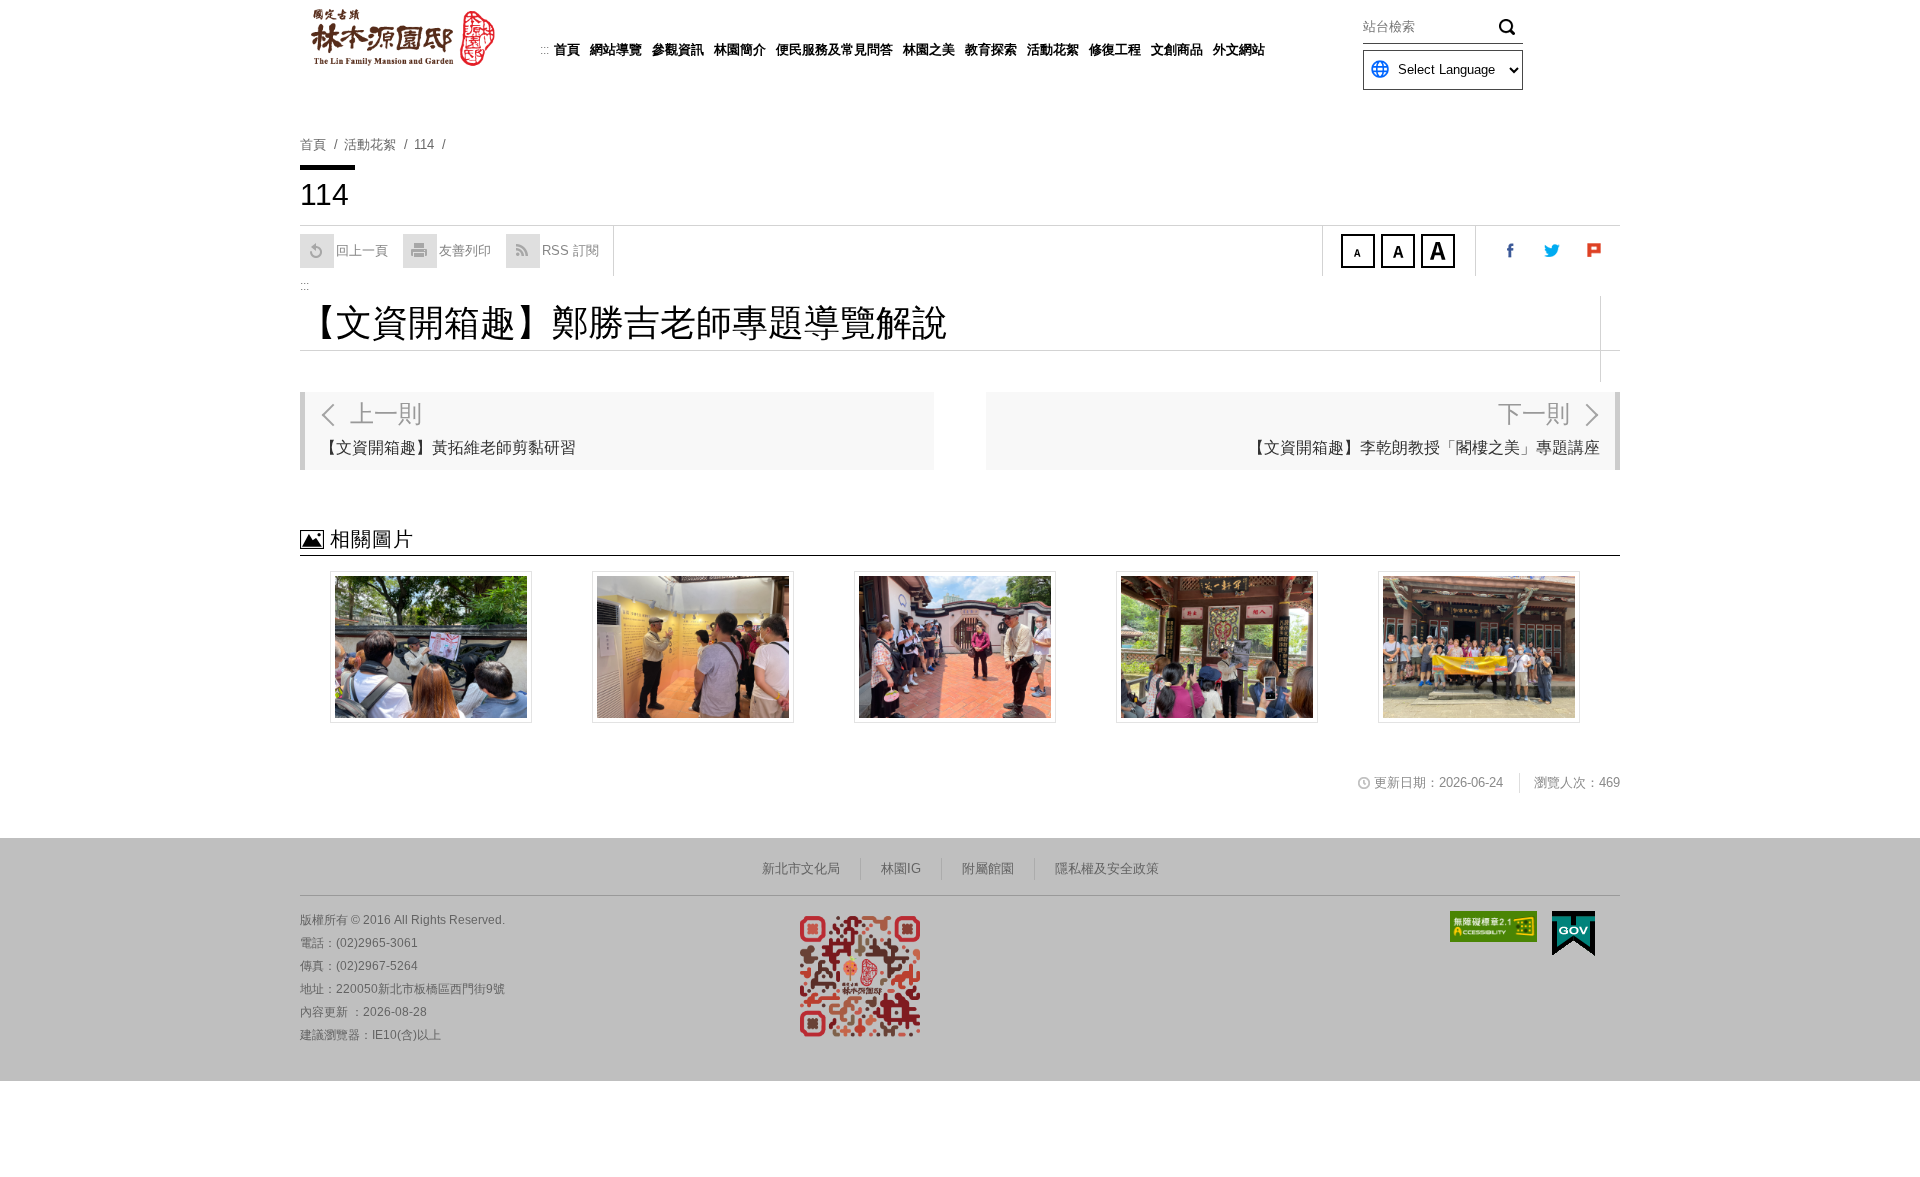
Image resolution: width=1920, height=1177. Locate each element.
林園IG (901, 868)
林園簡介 (740, 49)
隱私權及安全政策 (1107, 868)
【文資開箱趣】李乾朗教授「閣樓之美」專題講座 (1424, 428)
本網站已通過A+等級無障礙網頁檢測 (1494, 926)
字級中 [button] (1400, 253)
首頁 (567, 49)
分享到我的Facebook (1511, 251)
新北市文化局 (801, 868)
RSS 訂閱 (570, 250)
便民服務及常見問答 (834, 49)
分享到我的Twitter (1553, 251)
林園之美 (929, 49)
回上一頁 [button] (362, 250)
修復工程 (1115, 49)
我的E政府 (1573, 933)
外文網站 (1239, 49)
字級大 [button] (1440, 253)
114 (424, 144)
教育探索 (991, 49)
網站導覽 (616, 49)
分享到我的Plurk (1595, 251)
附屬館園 (988, 868)
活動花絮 (1053, 49)
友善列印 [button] (465, 250)
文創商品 (1177, 49)
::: (544, 50)
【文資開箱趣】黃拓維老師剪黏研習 (448, 428)
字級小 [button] (1360, 253)
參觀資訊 (678, 49)
